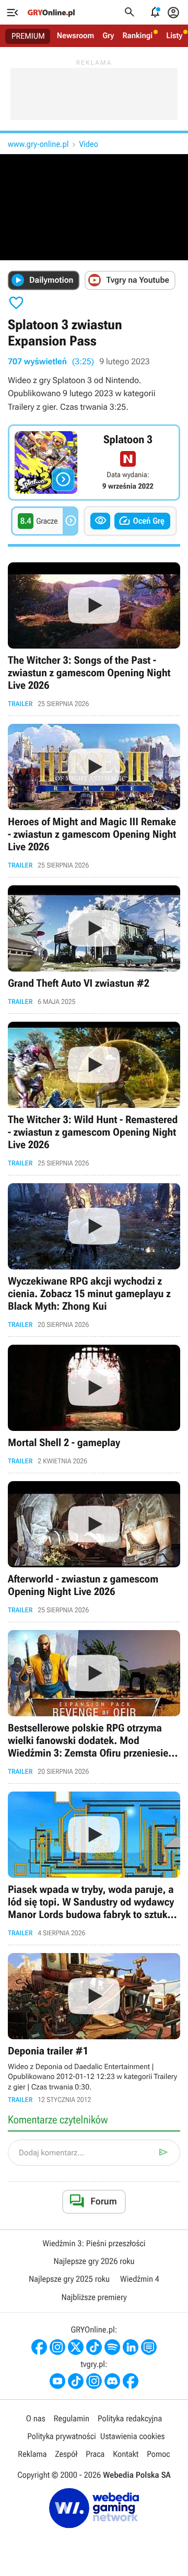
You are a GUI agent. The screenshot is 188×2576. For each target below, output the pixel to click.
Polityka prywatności (62, 2436)
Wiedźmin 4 (140, 2279)
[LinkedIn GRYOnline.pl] (131, 2347)
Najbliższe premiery (94, 2297)
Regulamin (72, 2418)
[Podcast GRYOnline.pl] (112, 2347)
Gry (108, 36)
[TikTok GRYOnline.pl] (94, 2347)
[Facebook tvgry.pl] (131, 2381)
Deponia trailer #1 (94, 2029)
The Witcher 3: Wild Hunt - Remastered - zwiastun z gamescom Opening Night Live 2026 (94, 1094)
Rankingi (137, 36)
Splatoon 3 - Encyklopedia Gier (94, 463)
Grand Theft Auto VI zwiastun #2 (94, 945)
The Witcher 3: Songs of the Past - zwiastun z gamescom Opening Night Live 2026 (94, 635)
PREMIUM (28, 36)
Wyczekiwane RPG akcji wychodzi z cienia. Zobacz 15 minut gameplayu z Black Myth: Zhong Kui (94, 1256)
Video (88, 144)
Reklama (32, 2454)
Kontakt (126, 2454)
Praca (95, 2454)
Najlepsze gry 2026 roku (94, 2261)
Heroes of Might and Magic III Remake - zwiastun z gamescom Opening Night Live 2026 (94, 796)
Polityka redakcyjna (130, 2418)
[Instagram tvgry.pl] (94, 2381)
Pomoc (158, 2454)
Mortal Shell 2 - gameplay (94, 1405)
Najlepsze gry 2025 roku (69, 2279)
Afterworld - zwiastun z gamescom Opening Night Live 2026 (94, 1547)
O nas (36, 2418)
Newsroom (75, 36)
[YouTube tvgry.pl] (57, 2381)
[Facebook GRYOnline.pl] (39, 2347)
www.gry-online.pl (38, 144)
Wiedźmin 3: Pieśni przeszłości (94, 2243)
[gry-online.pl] (51, 13)
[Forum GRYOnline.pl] (149, 2347)
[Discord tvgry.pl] (112, 2381)
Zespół (67, 2454)
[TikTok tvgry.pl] (76, 2381)
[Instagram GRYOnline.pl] (57, 2347)
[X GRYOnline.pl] (76, 2347)
